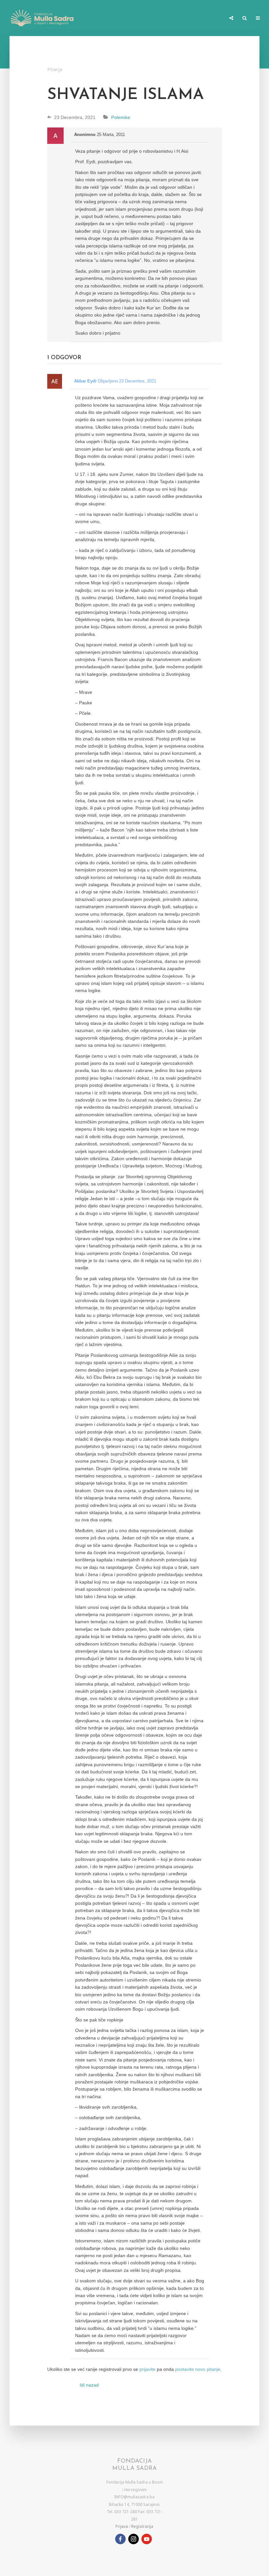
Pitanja (55, 69)
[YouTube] (147, 2539)
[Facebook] (120, 2539)
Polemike (121, 117)
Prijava (122, 2526)
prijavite (147, 2369)
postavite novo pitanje (198, 2369)
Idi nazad (89, 2385)
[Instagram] (134, 2539)
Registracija (142, 2526)
